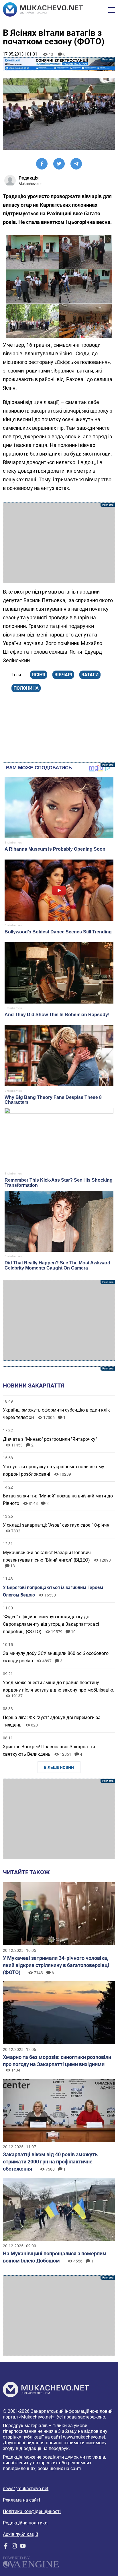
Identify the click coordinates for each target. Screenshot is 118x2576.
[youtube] (23, 2547)
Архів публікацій (20, 2534)
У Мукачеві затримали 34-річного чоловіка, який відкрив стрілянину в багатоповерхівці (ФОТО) (56, 1965)
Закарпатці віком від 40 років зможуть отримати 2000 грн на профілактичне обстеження (50, 2162)
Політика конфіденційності (32, 2511)
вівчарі (63, 675)
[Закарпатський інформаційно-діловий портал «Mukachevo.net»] (43, 10)
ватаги (90, 675)
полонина (26, 688)
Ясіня (39, 675)
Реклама (59, 64)
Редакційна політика (25, 2523)
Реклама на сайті (21, 2500)
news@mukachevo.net (26, 2489)
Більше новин (59, 1767)
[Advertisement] (59, 543)
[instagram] (14, 2547)
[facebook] (6, 2547)
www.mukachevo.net (84, 2437)
